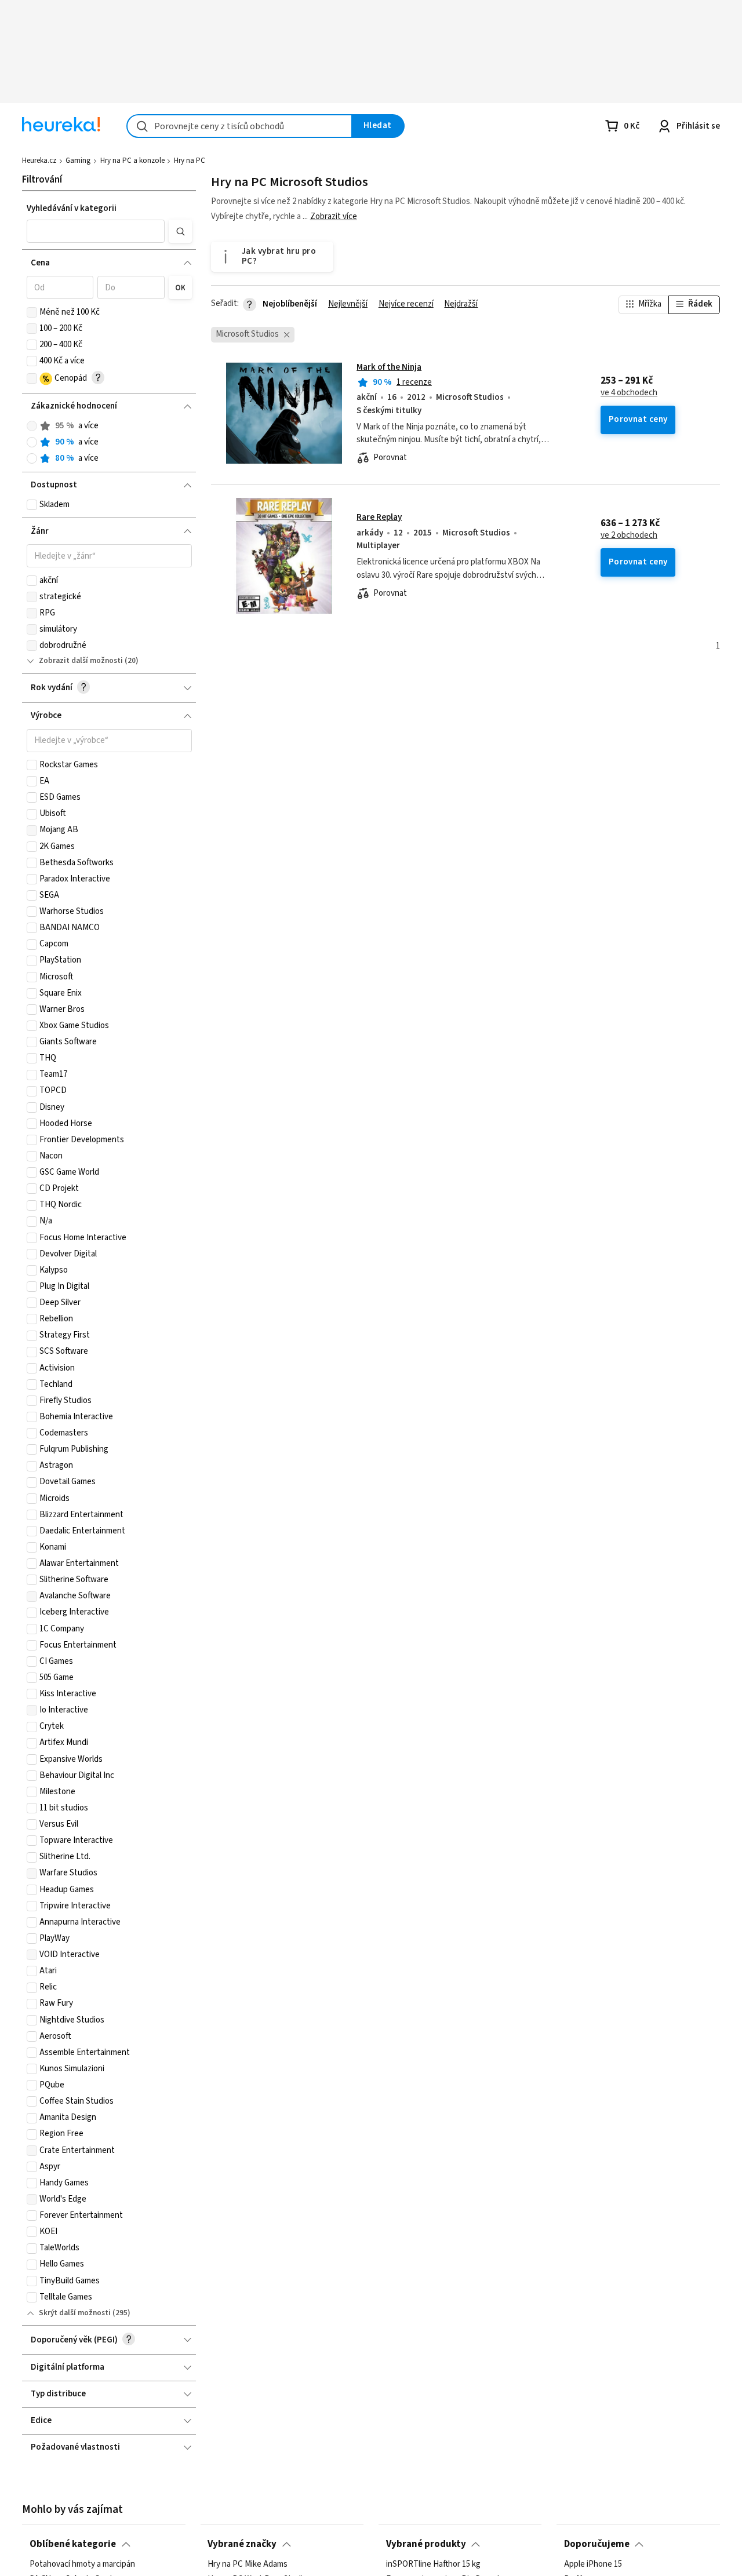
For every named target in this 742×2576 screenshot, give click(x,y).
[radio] (32, 426)
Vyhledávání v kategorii (72, 208)
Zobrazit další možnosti (81, 661)
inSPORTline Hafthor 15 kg (433, 2564)
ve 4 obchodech (629, 393)
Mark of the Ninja (389, 367)
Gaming (78, 161)
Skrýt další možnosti (75, 2313)
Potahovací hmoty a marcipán (82, 2564)
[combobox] (239, 126)
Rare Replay (379, 517)
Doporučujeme (597, 2544)
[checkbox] (32, 312)
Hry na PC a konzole (132, 161)
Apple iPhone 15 (593, 2564)
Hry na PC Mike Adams (248, 2564)
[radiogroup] (109, 442)
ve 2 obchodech (629, 535)
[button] (96, 231)
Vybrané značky (242, 2544)
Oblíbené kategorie (73, 2544)
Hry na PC (190, 161)
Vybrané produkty (426, 2544)
